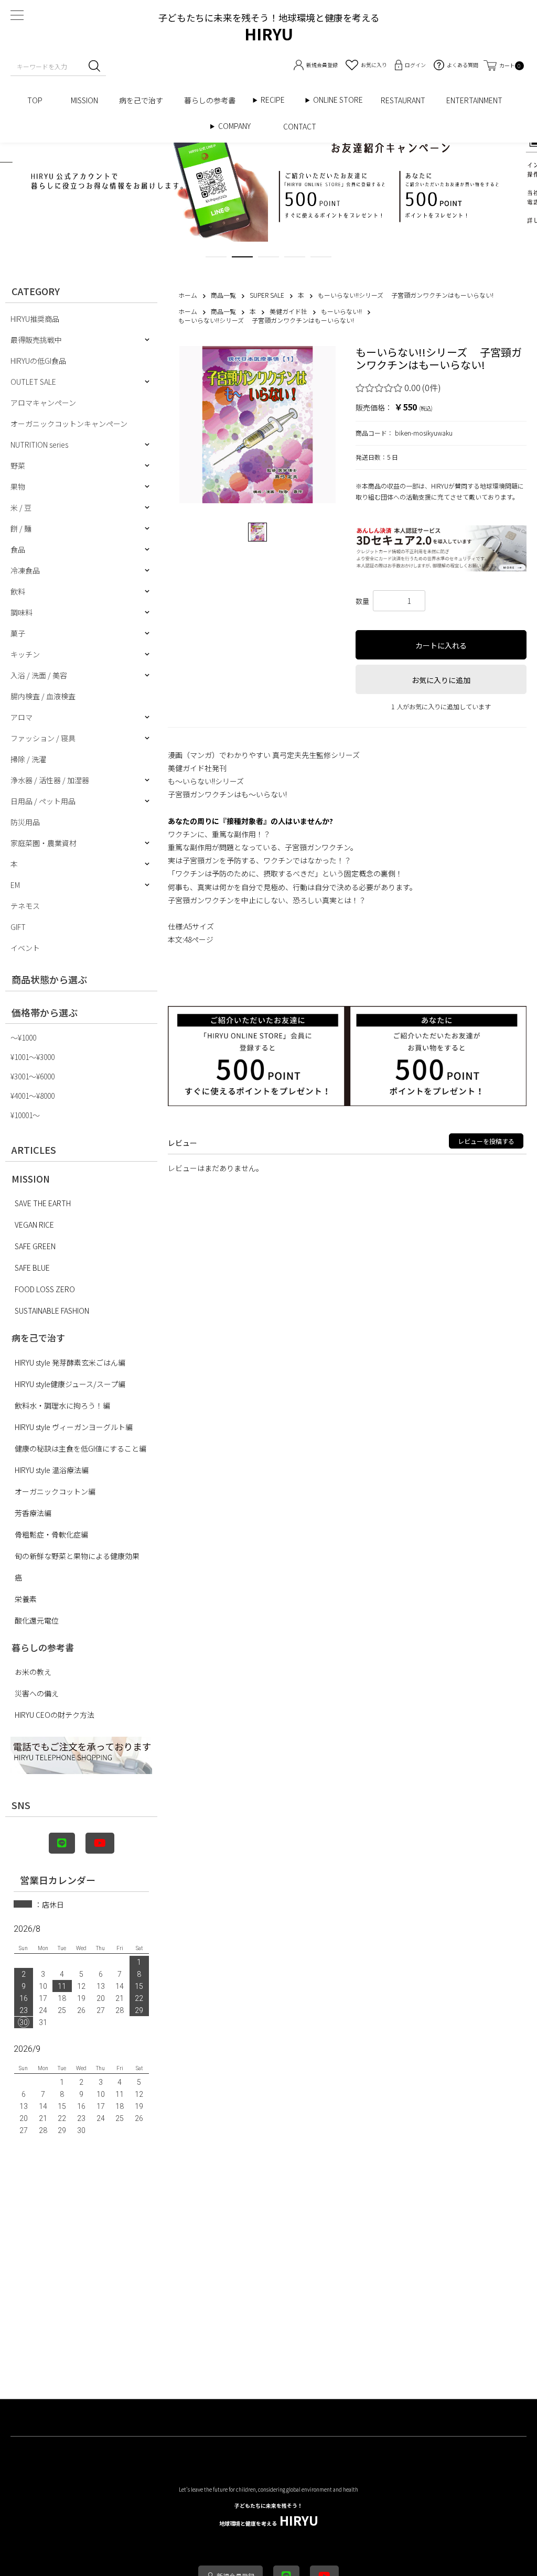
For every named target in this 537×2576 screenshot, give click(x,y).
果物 (18, 486)
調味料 (22, 612)
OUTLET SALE (33, 382)
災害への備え (37, 1693)
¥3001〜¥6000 (33, 1076)
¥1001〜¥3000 (33, 1057)
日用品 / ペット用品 (43, 801)
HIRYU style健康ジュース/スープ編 (70, 1384)
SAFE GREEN (35, 1246)
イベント (25, 948)
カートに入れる (441, 645)
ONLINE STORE (342, 100)
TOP (39, 100)
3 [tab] (268, 259)
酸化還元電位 (37, 1620)
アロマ (22, 717)
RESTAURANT (403, 100)
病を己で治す (141, 100)
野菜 (18, 466)
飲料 (18, 591)
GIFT (18, 927)
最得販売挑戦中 (36, 340)
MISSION (84, 100)
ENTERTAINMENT (478, 100)
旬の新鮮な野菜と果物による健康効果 (77, 1556)
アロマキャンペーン (43, 403)
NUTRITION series (39, 445)
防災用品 (25, 822)
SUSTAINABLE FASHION (52, 1311)
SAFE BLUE (32, 1268)
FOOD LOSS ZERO (45, 1289)
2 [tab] (242, 259)
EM (15, 885)
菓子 (18, 633)
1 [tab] (216, 259)
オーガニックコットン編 (55, 1491)
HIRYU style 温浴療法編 (52, 1470)
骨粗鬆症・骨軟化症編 (51, 1534)
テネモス (25, 906)
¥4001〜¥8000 (33, 1096)
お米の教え (33, 1672)
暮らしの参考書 (213, 100)
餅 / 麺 (21, 528)
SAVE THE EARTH (43, 1203)
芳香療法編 (33, 1513)
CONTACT (300, 126)
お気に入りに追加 (441, 680)
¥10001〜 (25, 1115)
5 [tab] (321, 259)
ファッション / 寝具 (43, 738)
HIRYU (269, 2515)
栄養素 (26, 1599)
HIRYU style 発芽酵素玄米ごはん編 (70, 1362)
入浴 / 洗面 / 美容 (39, 675)
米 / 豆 (21, 507)
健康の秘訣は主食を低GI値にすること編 (80, 1448)
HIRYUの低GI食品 (38, 361)
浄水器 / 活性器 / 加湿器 (50, 780)
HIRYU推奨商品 (35, 319)
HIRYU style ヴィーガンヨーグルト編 (74, 1427)
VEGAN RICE (34, 1225)
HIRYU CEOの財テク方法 (55, 1715)
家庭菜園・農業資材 (44, 843)
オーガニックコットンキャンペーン (69, 424)
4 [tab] (295, 259)
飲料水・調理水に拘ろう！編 (62, 1405)
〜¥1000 (23, 1037)
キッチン (25, 654)
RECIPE (276, 100)
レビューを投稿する (486, 1141)
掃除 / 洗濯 (28, 759)
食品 (18, 549)
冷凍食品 (25, 570)
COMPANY (245, 126)
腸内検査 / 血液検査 (43, 696)
